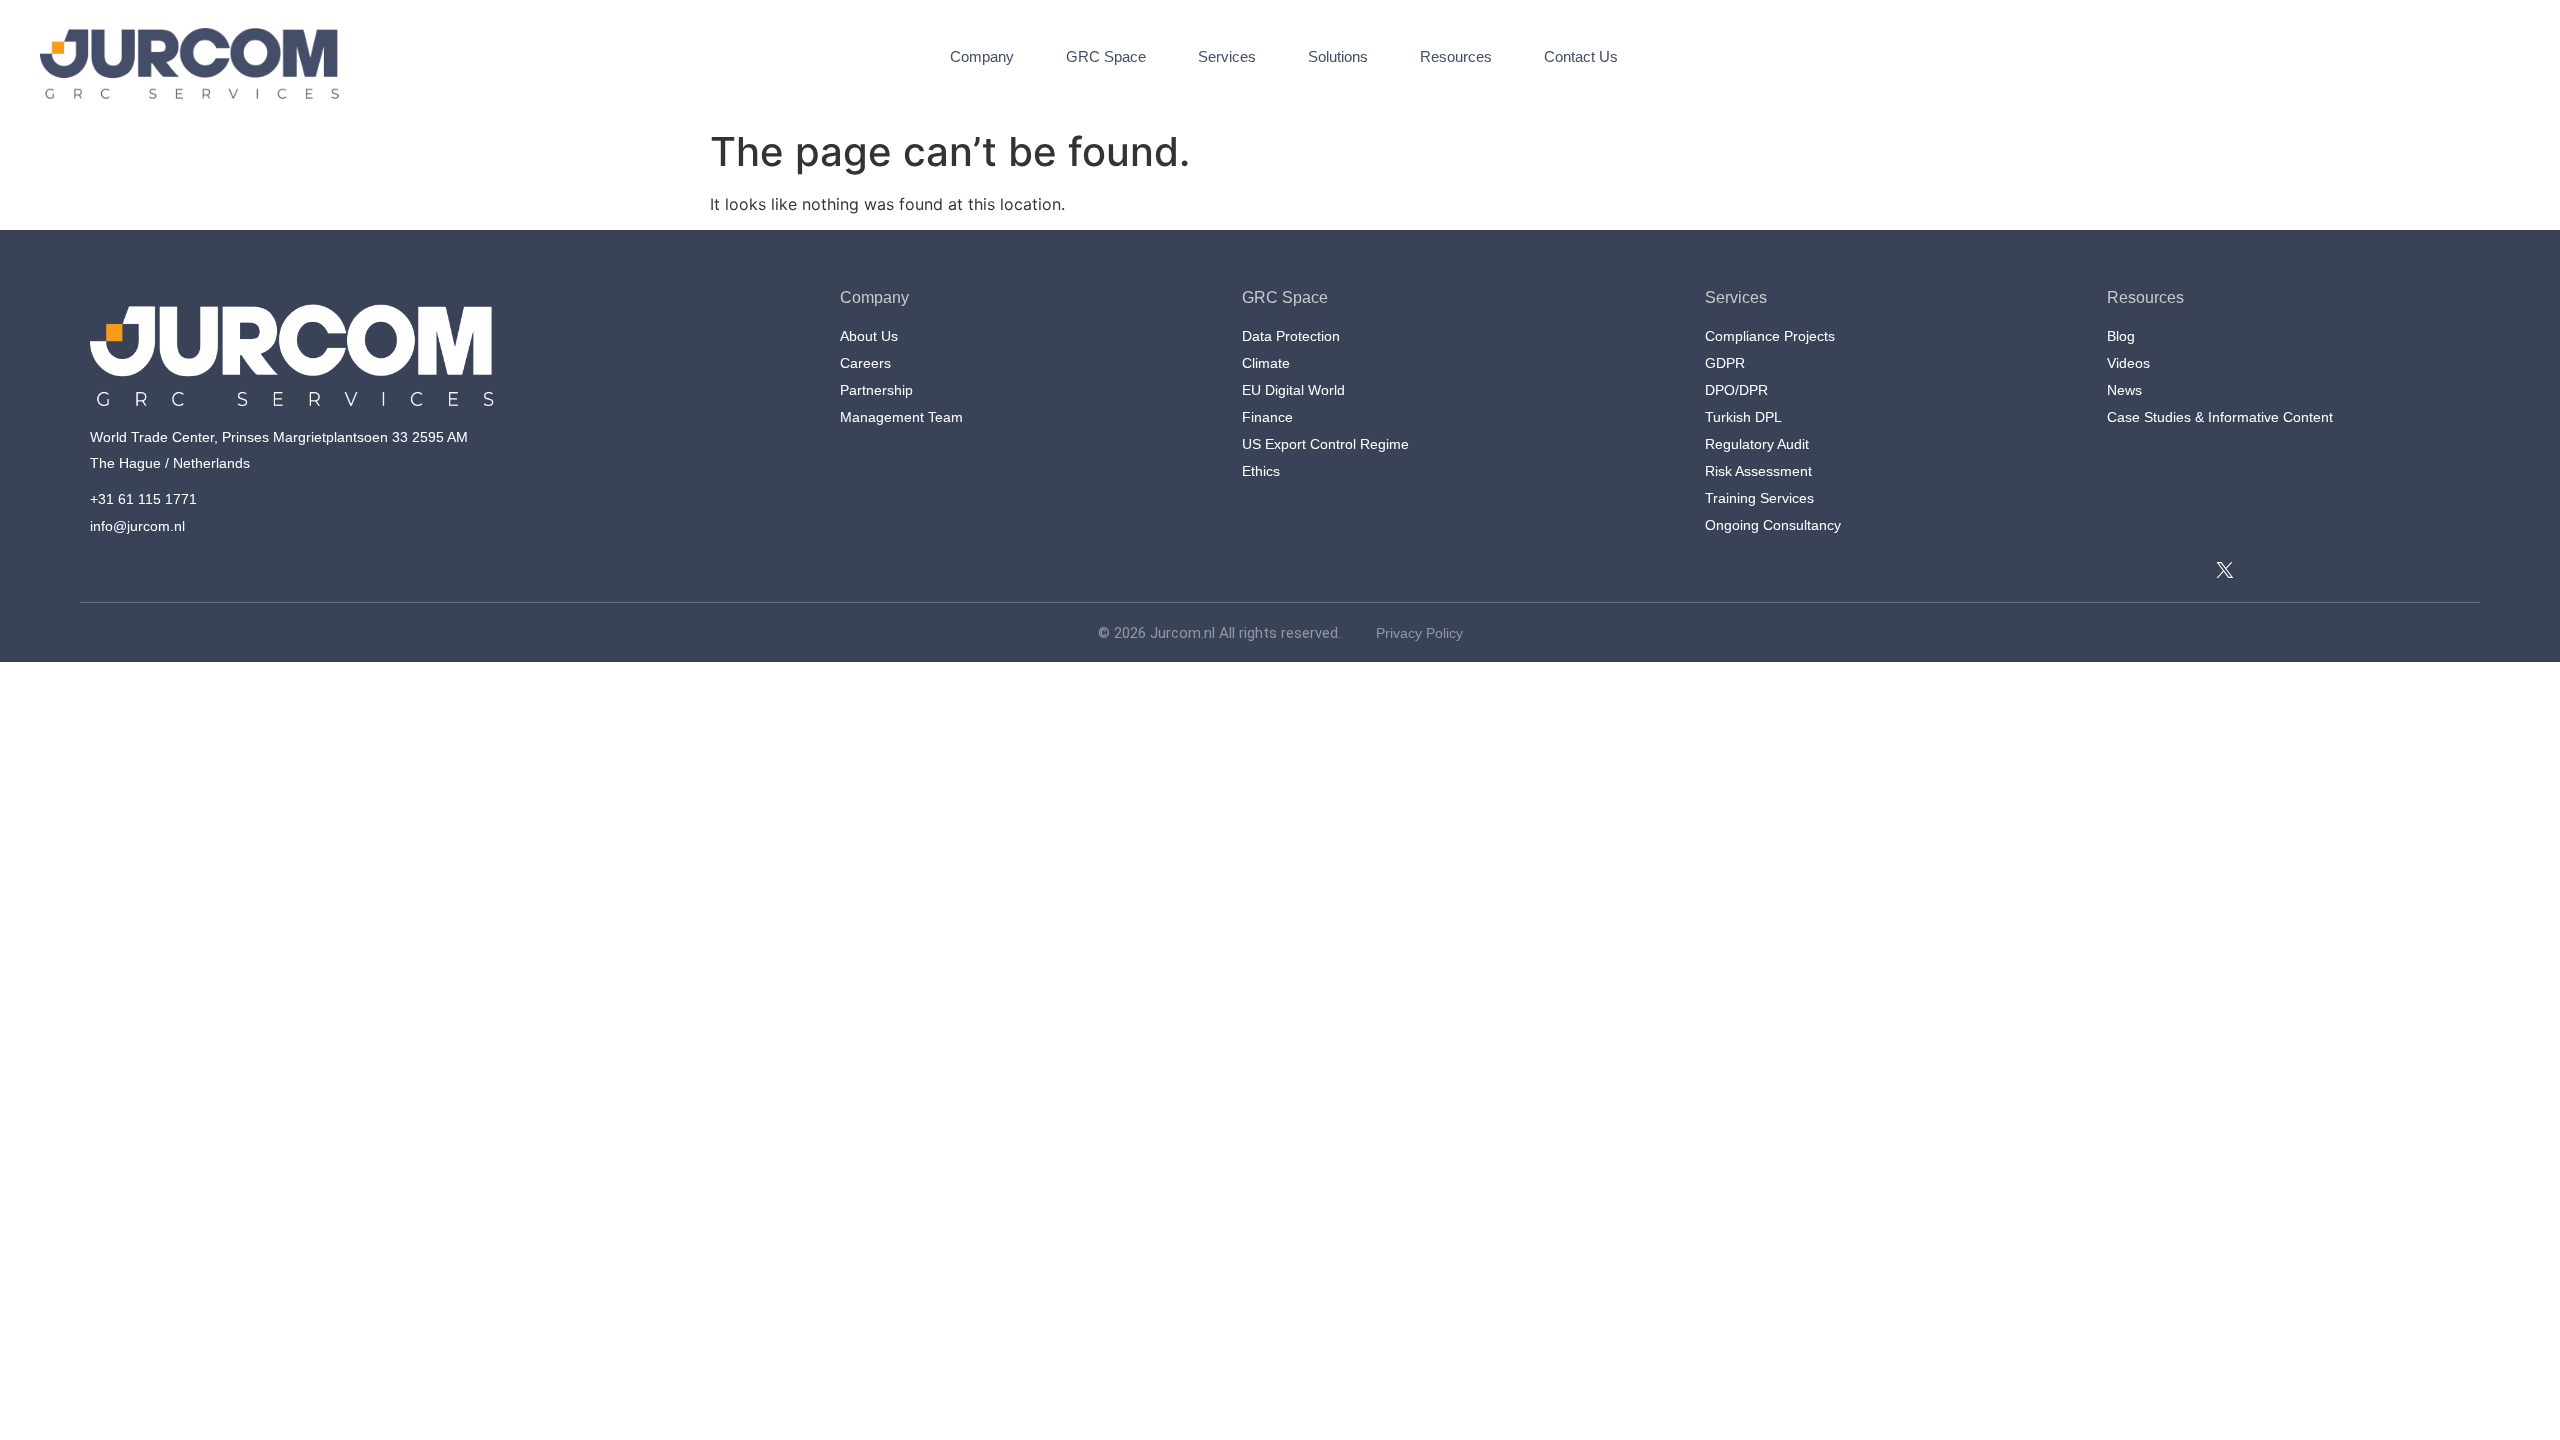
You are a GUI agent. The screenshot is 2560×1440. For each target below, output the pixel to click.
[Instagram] (2198, 570)
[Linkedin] (2118, 570)
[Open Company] (1026, 57)
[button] (2166, 67)
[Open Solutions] (1380, 57)
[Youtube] (2172, 570)
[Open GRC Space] (1158, 57)
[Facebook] (2145, 570)
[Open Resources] (1504, 57)
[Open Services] (1268, 57)
